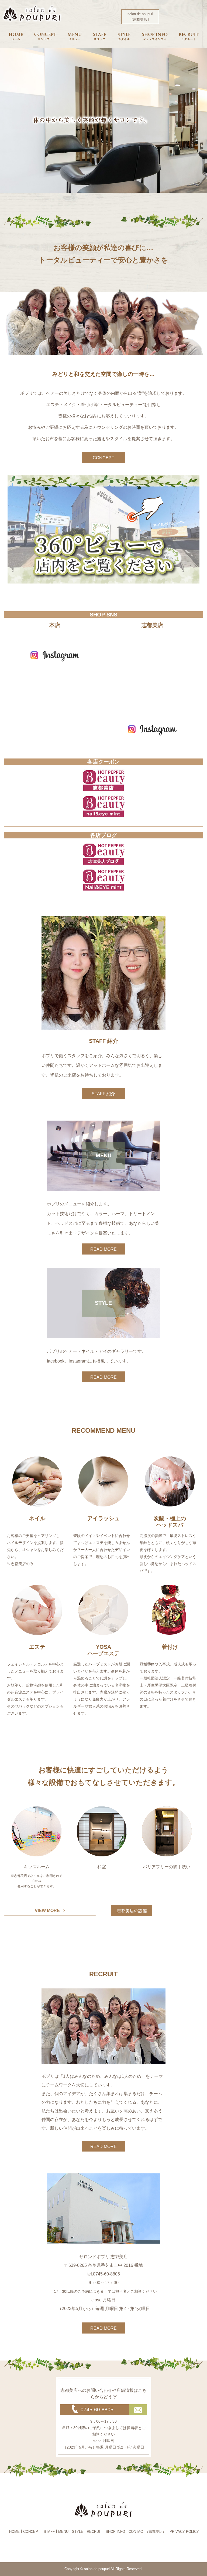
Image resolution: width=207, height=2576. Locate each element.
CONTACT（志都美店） (147, 2532)
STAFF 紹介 (103, 1094)
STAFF (49, 2532)
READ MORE (103, 1249)
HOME (14, 2532)
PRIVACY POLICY (184, 2532)
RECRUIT (94, 2532)
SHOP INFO (115, 2532)
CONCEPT (103, 458)
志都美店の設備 (132, 1911)
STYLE (78, 2532)
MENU (63, 2532)
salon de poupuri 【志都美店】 (140, 17)
